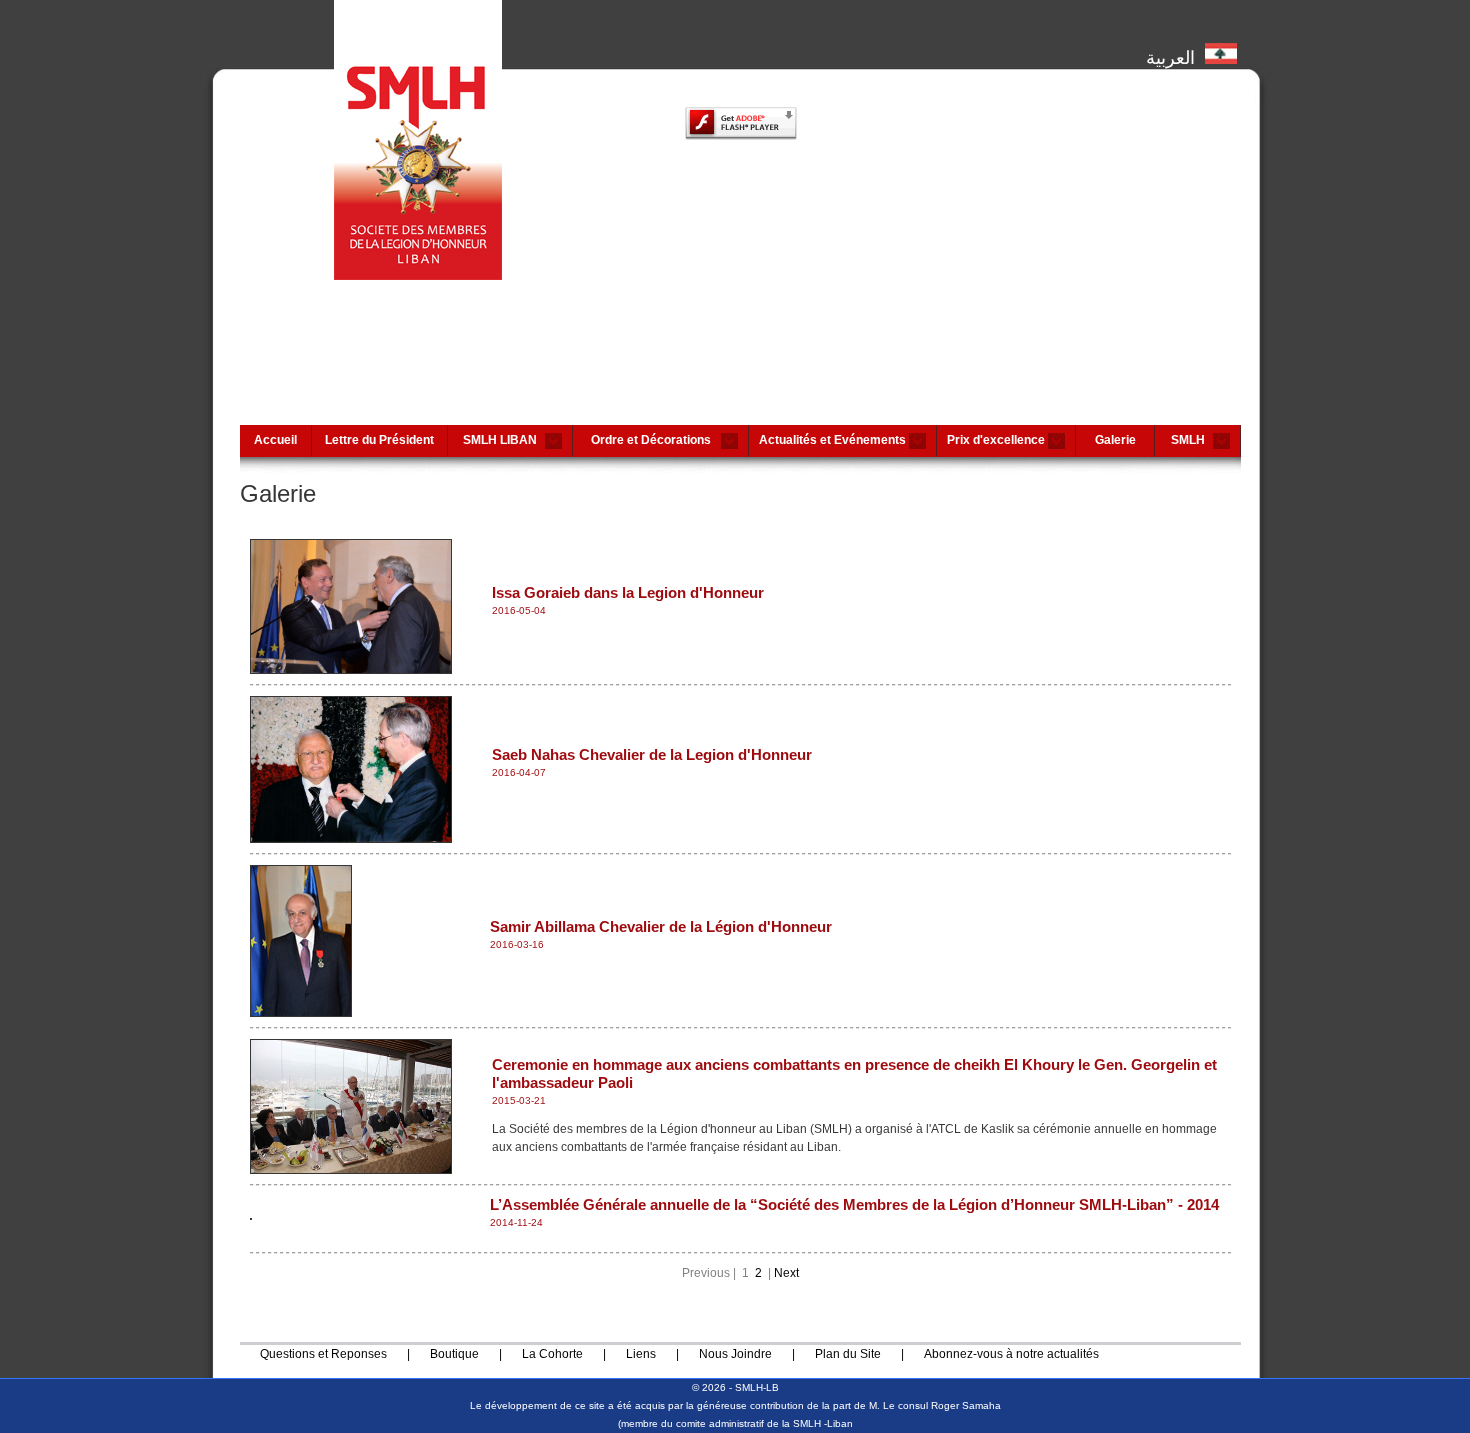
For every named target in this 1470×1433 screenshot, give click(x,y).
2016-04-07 (519, 772)
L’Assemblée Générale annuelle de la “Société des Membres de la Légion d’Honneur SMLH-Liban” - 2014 (854, 1204)
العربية (1175, 55)
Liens (641, 1354)
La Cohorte (552, 1354)
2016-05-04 (519, 610)
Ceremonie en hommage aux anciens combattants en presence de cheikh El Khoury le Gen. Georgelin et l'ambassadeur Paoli (854, 1073)
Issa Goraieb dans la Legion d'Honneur (628, 592)
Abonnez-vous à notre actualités (1011, 1354)
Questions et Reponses (323, 1354)
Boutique (454, 1354)
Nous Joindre (735, 1354)
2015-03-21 (519, 1100)
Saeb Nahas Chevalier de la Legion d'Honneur (652, 754)
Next (786, 1273)
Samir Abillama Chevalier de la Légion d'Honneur (661, 926)
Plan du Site (848, 1354)
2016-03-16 (517, 944)
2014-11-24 (516, 1222)
